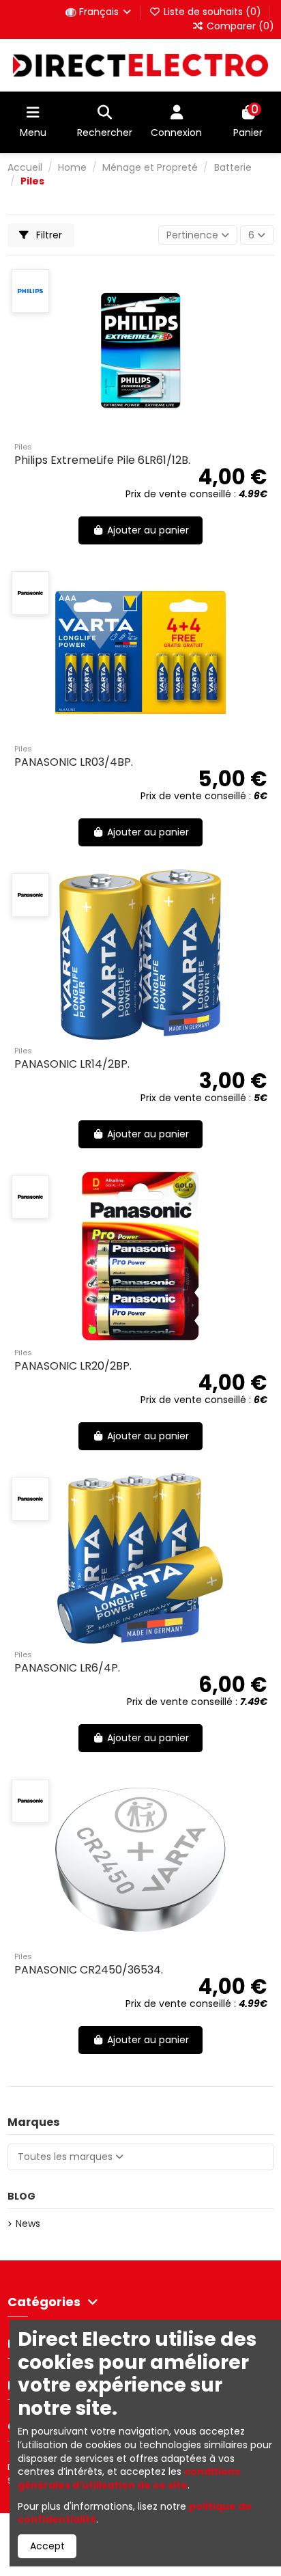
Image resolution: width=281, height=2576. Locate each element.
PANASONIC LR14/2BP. (72, 1064)
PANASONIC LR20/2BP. (73, 1366)
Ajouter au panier (148, 530)
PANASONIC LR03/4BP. (74, 762)
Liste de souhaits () (212, 12)
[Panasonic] (30, 593)
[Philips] (30, 291)
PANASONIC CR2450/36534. (89, 1970)
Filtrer (48, 235)
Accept (47, 2546)
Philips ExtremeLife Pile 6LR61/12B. (102, 460)
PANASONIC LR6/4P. (67, 1668)
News (28, 2224)
